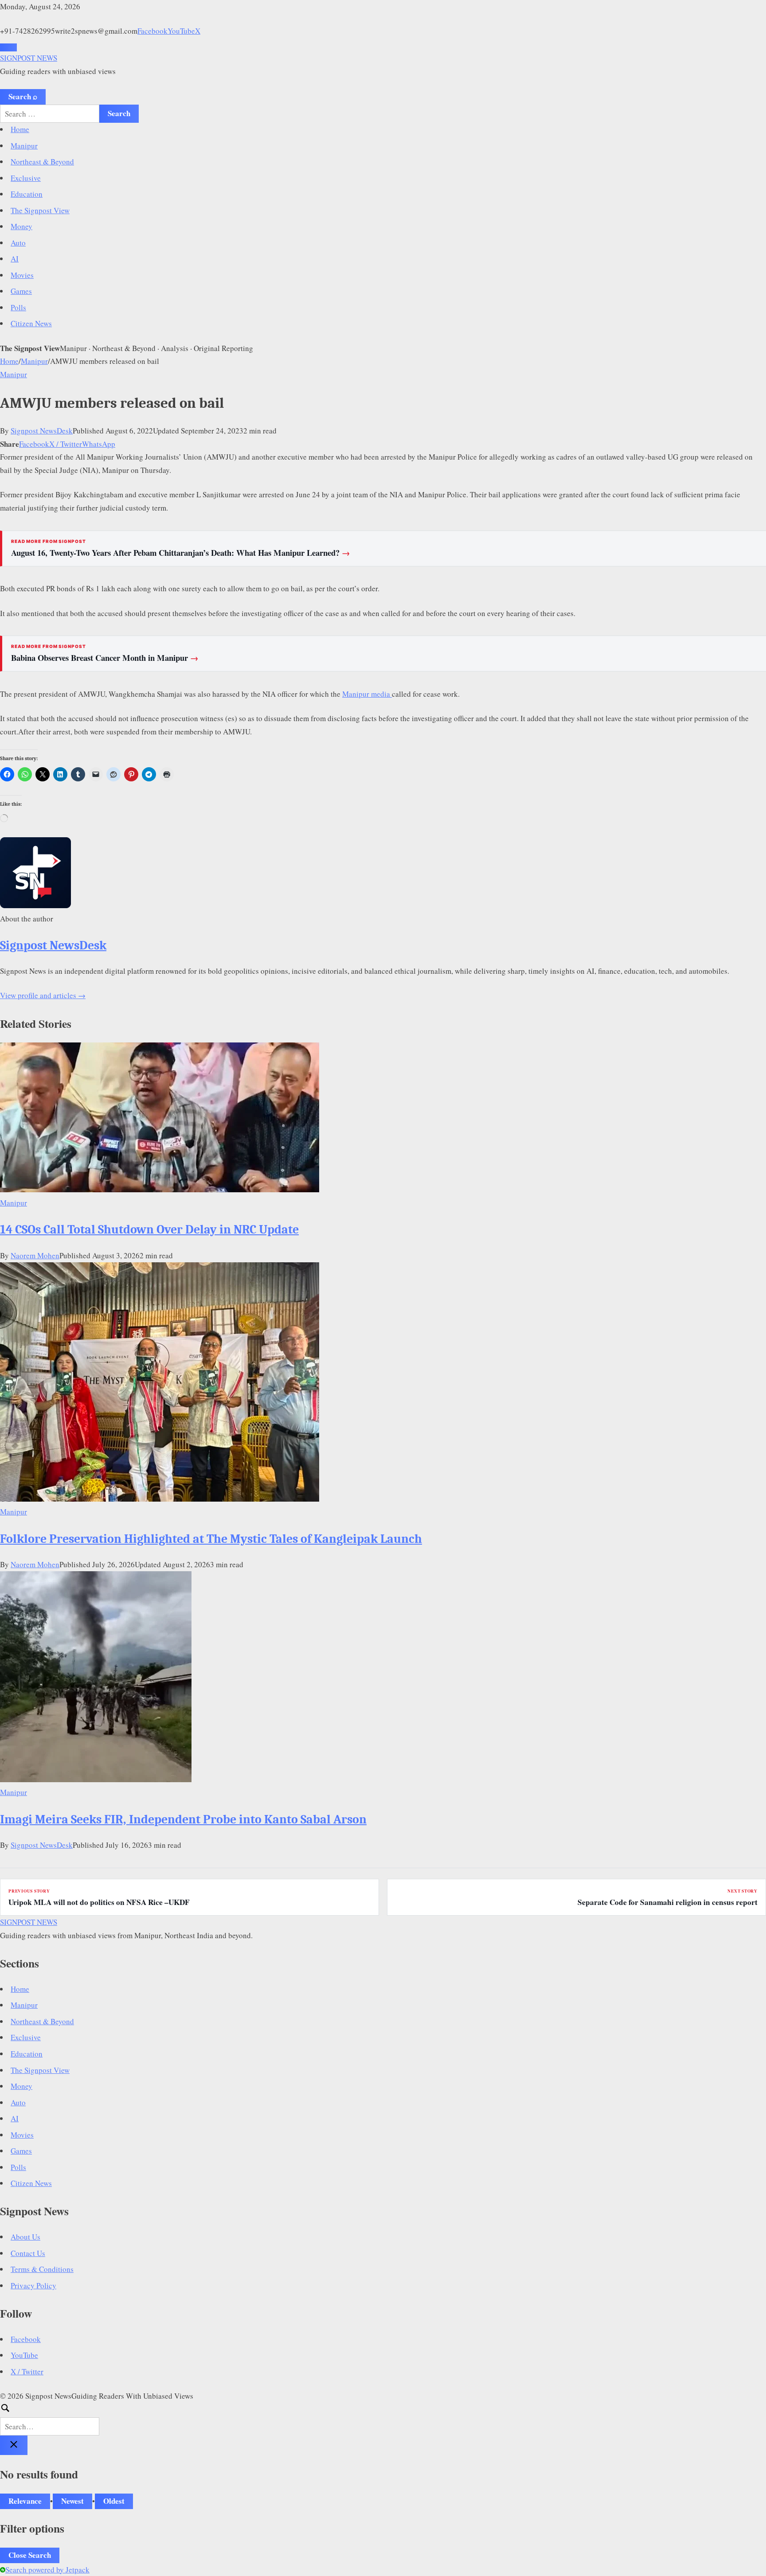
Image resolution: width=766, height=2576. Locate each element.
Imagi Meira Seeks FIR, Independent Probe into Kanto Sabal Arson (183, 1819)
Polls (18, 307)
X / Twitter (66, 444)
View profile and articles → (43, 995)
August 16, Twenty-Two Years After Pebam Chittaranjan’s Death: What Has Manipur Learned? (181, 553)
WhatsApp (99, 444)
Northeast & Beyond (42, 162)
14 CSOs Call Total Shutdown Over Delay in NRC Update (149, 1229)
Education (27, 194)
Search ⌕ (23, 96)
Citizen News (31, 323)
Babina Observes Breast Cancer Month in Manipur (105, 658)
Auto (18, 243)
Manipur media (367, 694)
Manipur (24, 146)
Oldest (114, 2501)
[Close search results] (14, 2445)
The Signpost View (40, 210)
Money (21, 226)
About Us (25, 2237)
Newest (72, 2501)
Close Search (30, 2555)
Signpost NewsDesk (42, 431)
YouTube (181, 31)
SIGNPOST (29, 58)
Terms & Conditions (42, 2269)
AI (15, 259)
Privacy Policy (33, 2285)
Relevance (25, 2501)
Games (21, 291)
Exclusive (26, 178)
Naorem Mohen (35, 1255)
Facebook (152, 31)
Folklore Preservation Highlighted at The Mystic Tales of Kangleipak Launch (211, 1539)
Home (20, 129)
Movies (22, 275)
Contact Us (28, 2253)
